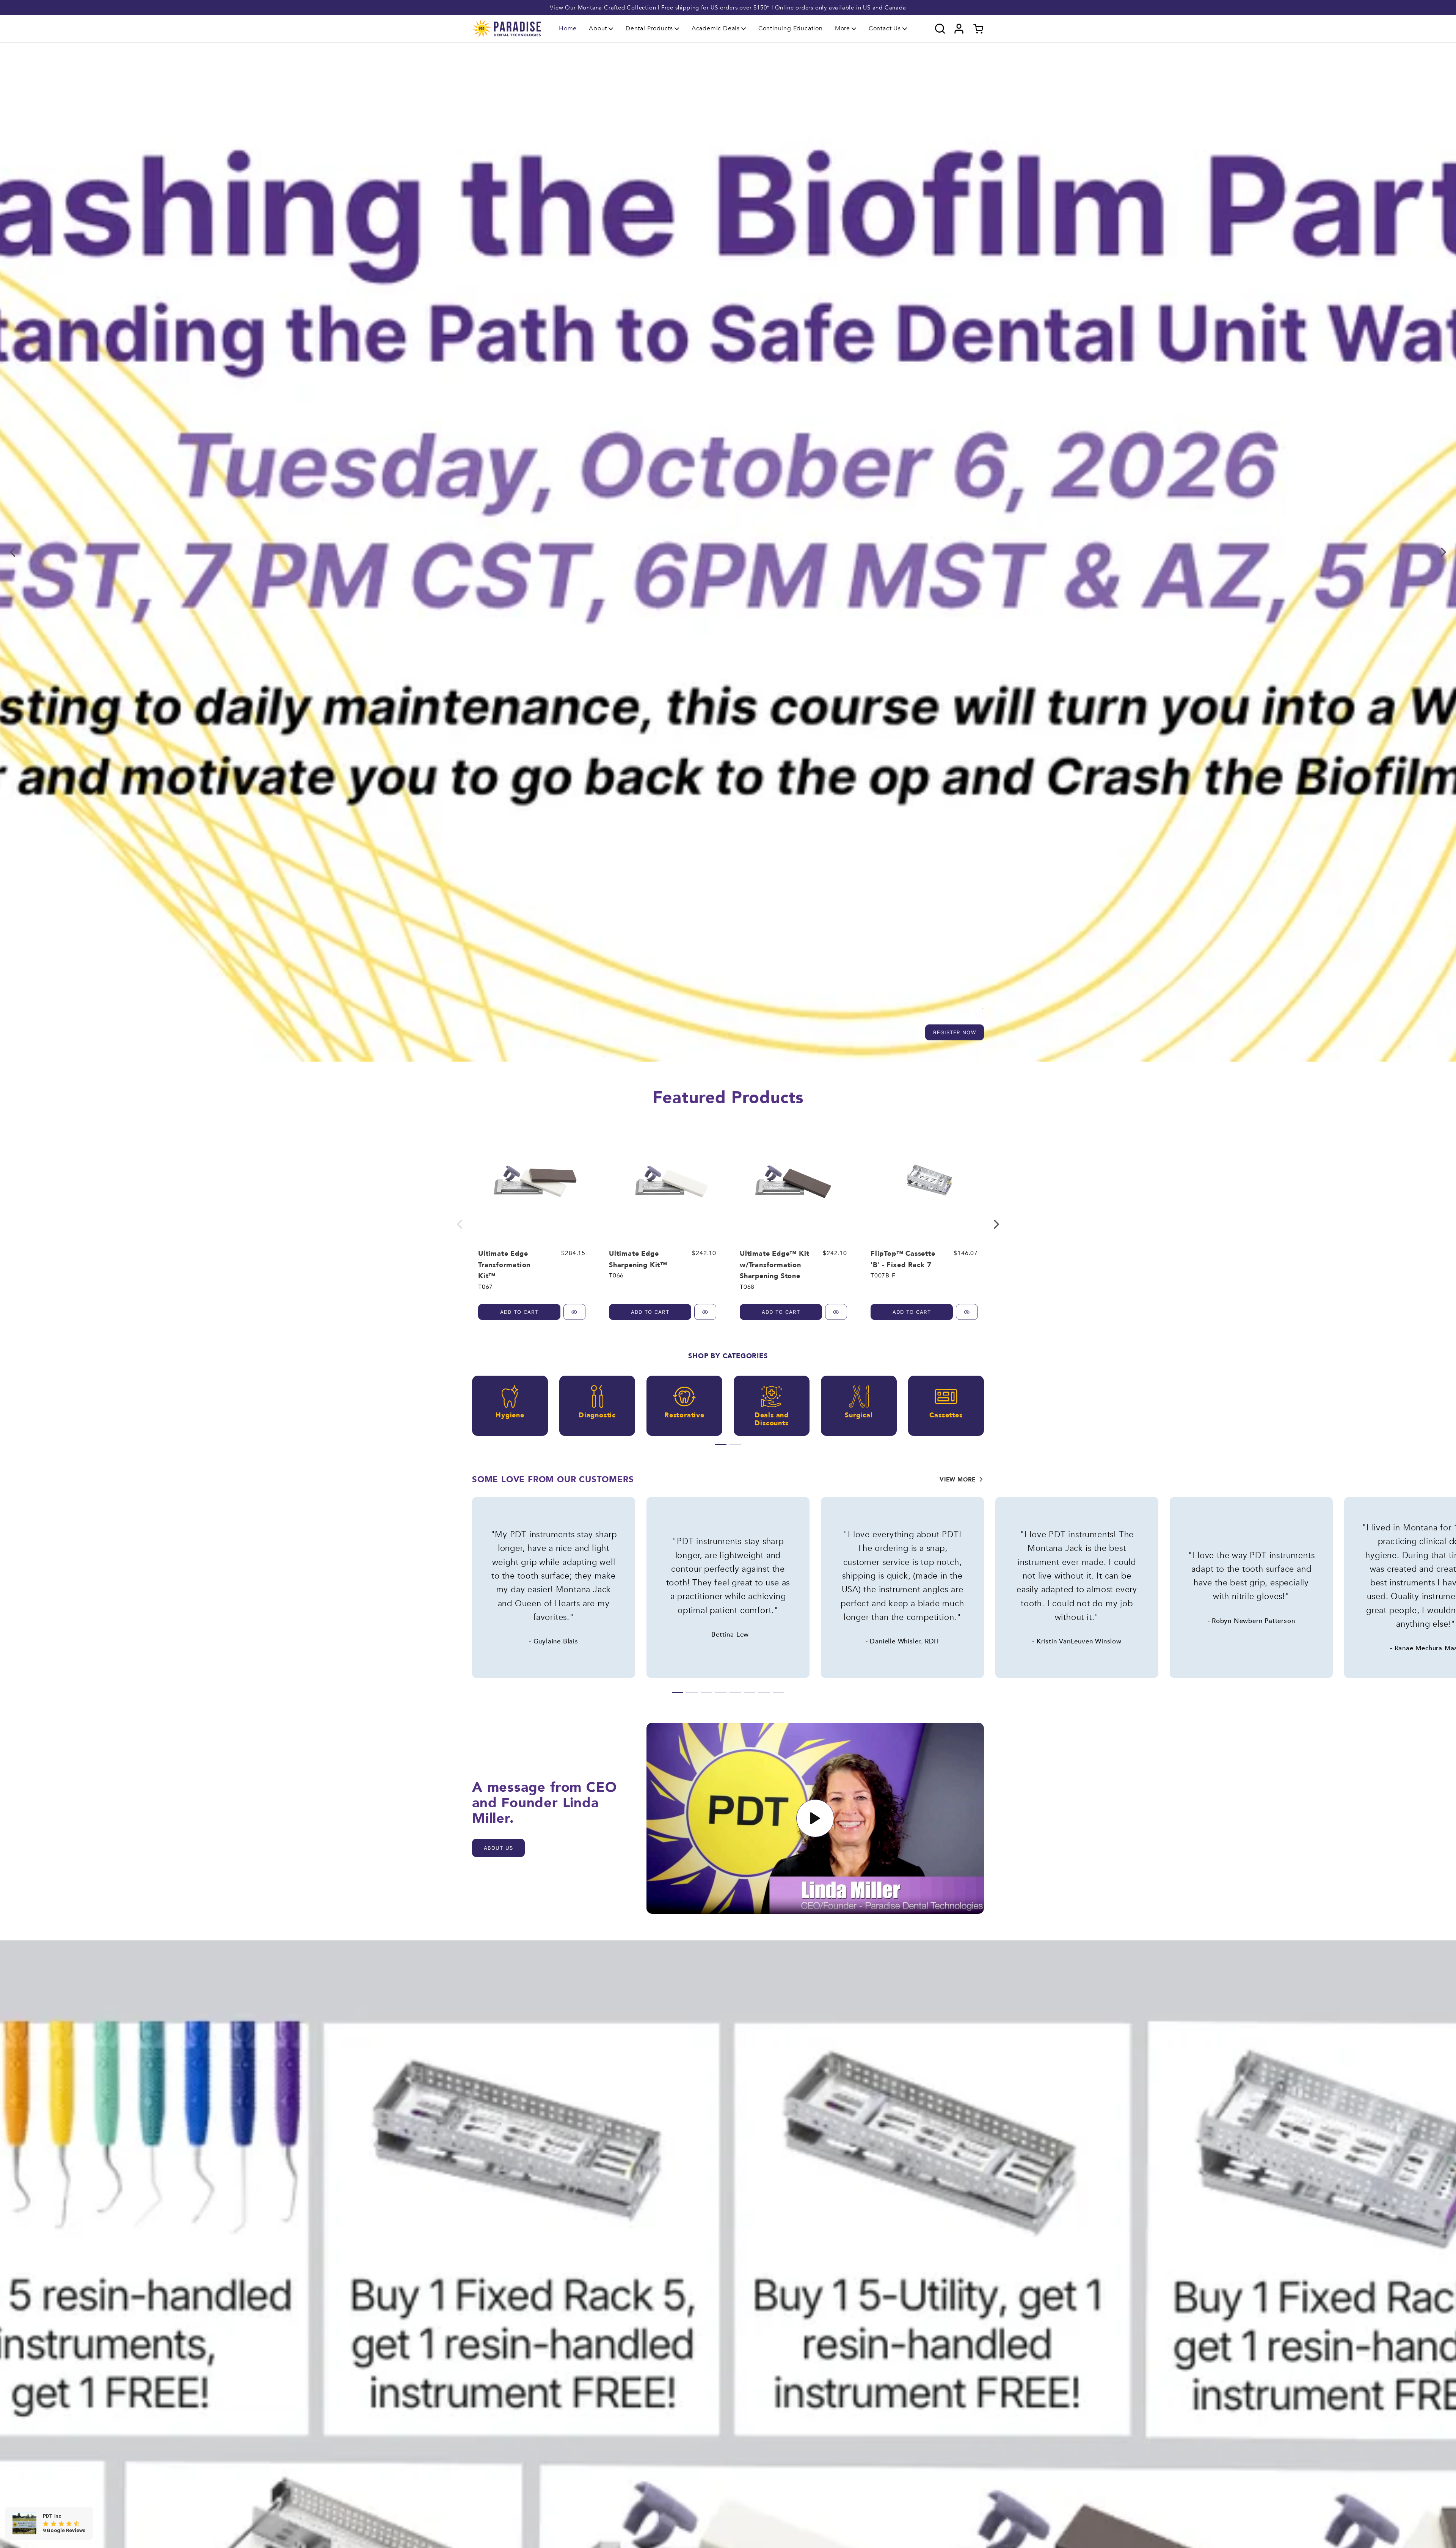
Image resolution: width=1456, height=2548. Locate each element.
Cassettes (946, 1416)
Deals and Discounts (772, 1419)
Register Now (955, 1032)
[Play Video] (815, 1818)
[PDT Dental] (507, 28)
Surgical (859, 1416)
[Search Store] (940, 29)
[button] (601, 28)
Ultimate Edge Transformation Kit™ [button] (504, 1265)
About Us (498, 1848)
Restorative (684, 1416)
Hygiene (510, 1416)
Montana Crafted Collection (617, 8)
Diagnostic (597, 1416)
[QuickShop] (574, 1312)
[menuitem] (568, 29)
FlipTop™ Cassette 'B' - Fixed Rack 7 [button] (903, 1259)
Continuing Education (791, 28)
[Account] (959, 29)
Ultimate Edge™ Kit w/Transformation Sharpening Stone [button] (774, 1265)
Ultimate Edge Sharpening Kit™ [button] (638, 1259)
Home (568, 28)
